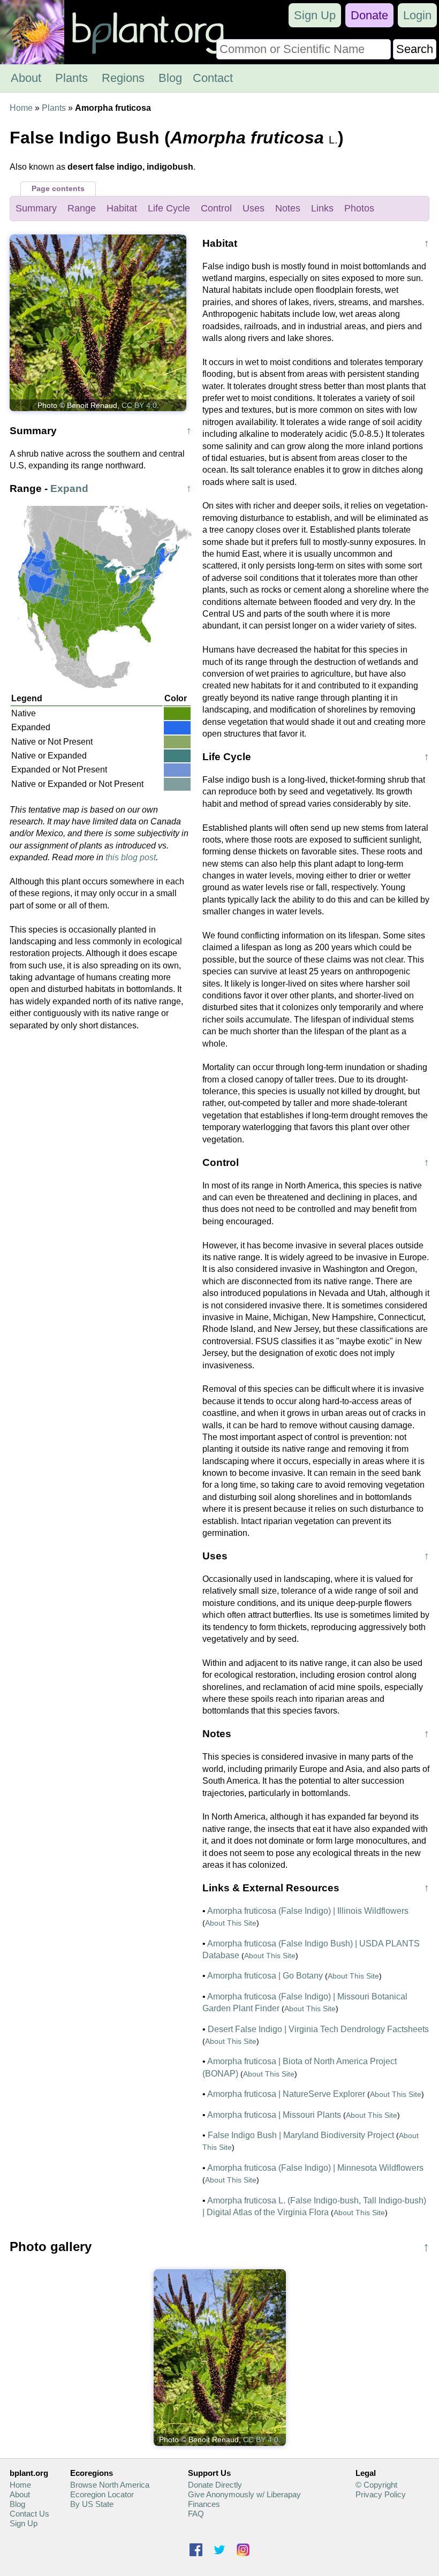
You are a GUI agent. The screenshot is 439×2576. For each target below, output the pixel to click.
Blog (170, 78)
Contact (213, 78)
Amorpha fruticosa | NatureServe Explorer (286, 2094)
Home (21, 108)
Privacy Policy (381, 2494)
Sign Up (315, 15)
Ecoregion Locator (102, 2494)
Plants (71, 78)
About (26, 78)
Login (417, 15)
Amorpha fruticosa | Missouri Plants (274, 2115)
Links (322, 208)
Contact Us (29, 2514)
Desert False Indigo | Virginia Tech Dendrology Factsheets (318, 2029)
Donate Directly (215, 2485)
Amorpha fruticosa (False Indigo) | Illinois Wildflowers (308, 1911)
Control (216, 208)
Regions (123, 78)
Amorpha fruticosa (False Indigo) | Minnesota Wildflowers (315, 2168)
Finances (204, 2504)
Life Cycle (169, 208)
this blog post (131, 857)
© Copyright (376, 2485)
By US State (92, 2504)
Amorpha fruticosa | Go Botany (265, 1976)
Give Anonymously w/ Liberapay (244, 2494)
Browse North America (110, 2485)
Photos (359, 208)
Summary (36, 208)
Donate (369, 15)
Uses (253, 208)
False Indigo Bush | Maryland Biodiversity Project (301, 2135)
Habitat (122, 208)
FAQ (196, 2514)
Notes (288, 208)
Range (82, 208)
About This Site (231, 1923)
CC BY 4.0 (139, 405)
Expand (69, 488)
